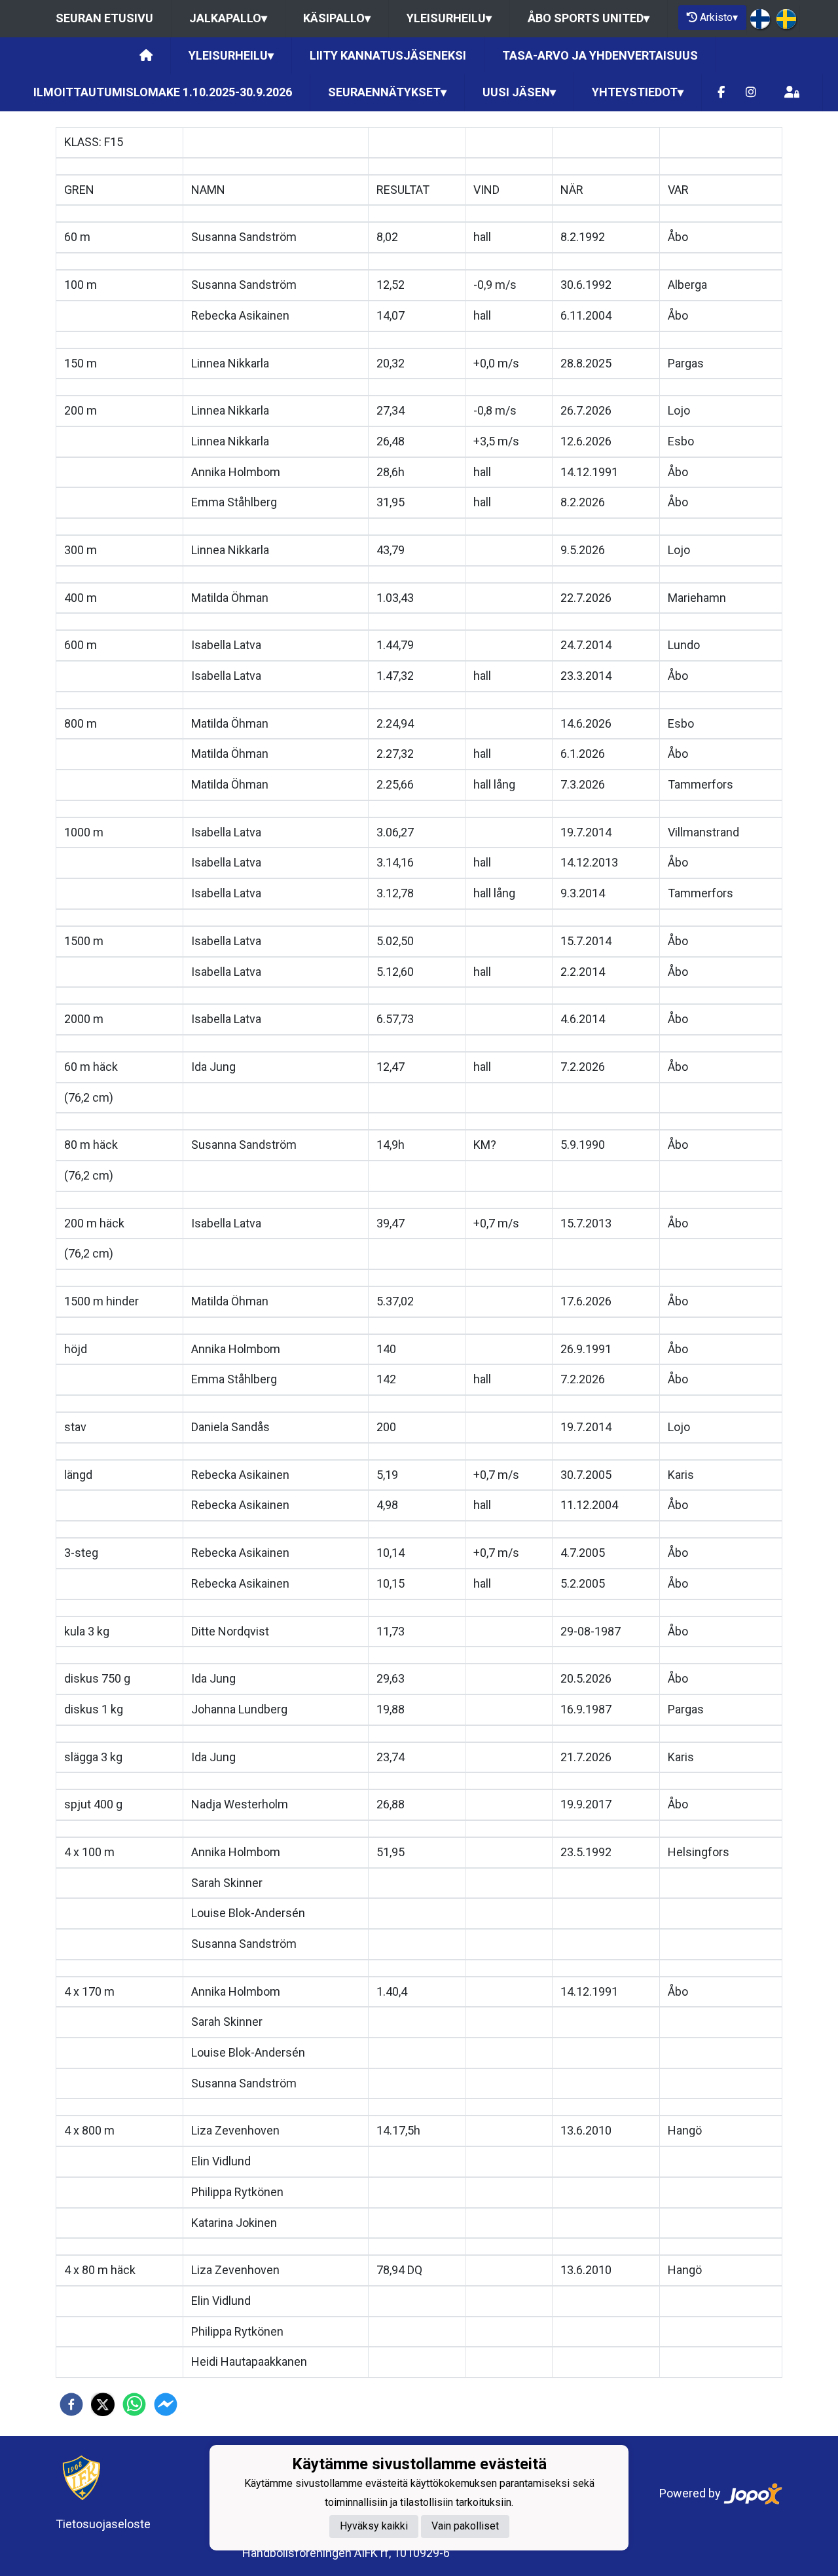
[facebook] (71, 2404)
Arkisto (719, 17)
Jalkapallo (228, 18)
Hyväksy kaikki (374, 2526)
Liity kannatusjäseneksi (388, 55)
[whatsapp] (134, 2404)
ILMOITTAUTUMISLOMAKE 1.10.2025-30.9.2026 (163, 92)
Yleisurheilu (449, 18)
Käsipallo (337, 18)
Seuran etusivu (104, 18)
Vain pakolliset (465, 2526)
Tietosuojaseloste (103, 2524)
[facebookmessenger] (166, 2404)
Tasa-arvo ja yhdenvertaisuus (600, 55)
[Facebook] (721, 93)
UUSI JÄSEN (519, 92)
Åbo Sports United (589, 18)
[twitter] (103, 2404)
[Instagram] (751, 93)
